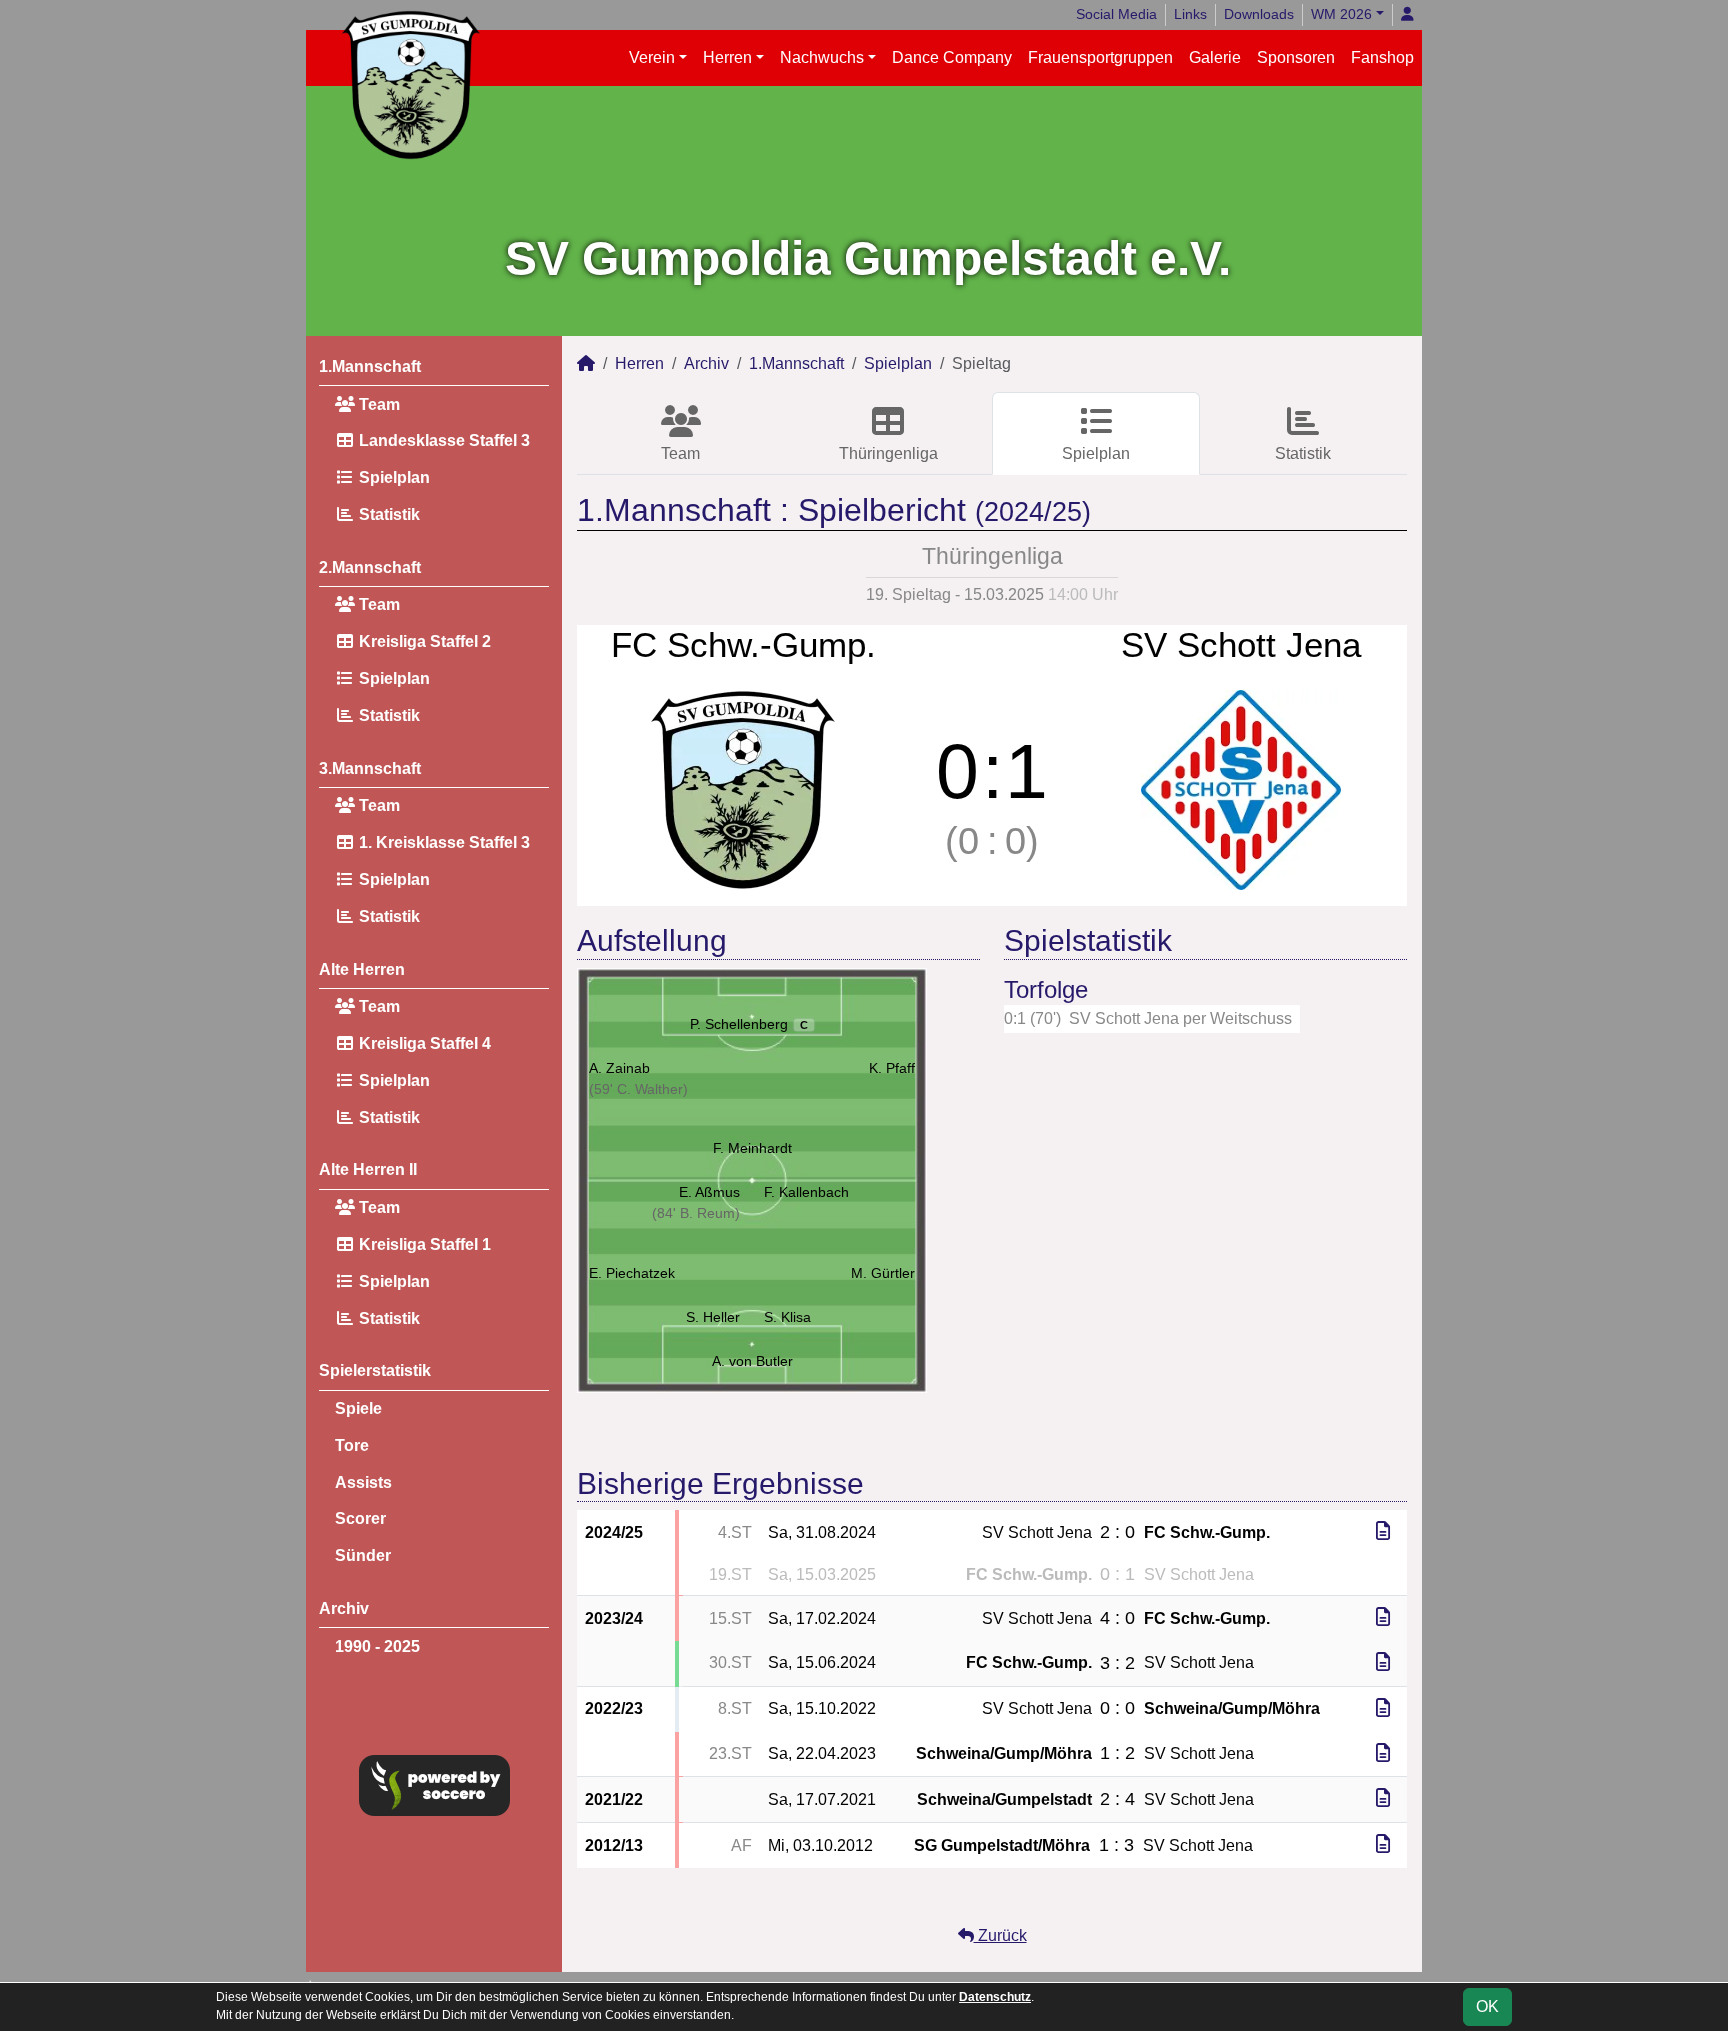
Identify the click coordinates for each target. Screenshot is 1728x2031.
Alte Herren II (368, 1169)
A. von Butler (752, 1361)
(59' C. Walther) (638, 1089)
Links (1190, 14)
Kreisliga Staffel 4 (423, 1043)
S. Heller (713, 1317)
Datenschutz (995, 1997)
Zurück (1000, 1935)
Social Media (1116, 14)
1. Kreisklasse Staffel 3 (442, 842)
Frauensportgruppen (1100, 57)
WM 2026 (1341, 14)
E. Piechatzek (632, 1273)
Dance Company (952, 57)
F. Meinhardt (752, 1148)
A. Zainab (619, 1068)
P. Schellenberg (749, 1024)
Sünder (363, 1555)
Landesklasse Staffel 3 (442, 440)
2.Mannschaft (370, 567)
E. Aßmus (709, 1192)
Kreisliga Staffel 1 (423, 1244)
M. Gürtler (883, 1273)
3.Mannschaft (370, 768)
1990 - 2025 (377, 1646)
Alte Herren (362, 969)
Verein (652, 57)
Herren (727, 57)
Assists (363, 1482)
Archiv (344, 1608)
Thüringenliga (888, 453)
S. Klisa (787, 1317)
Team (377, 404)
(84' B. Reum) (696, 1213)
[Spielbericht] (1383, 1531)
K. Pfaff (892, 1068)
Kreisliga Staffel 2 (423, 641)
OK (1487, 2006)
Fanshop (1382, 57)
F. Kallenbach (806, 1192)
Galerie (1215, 57)
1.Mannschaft (370, 366)
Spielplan (392, 477)
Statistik (387, 514)
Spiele (358, 1408)
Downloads (1259, 14)
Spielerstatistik (375, 1370)
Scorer (360, 1518)
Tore (352, 1445)
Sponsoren (1296, 57)
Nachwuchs (822, 57)
